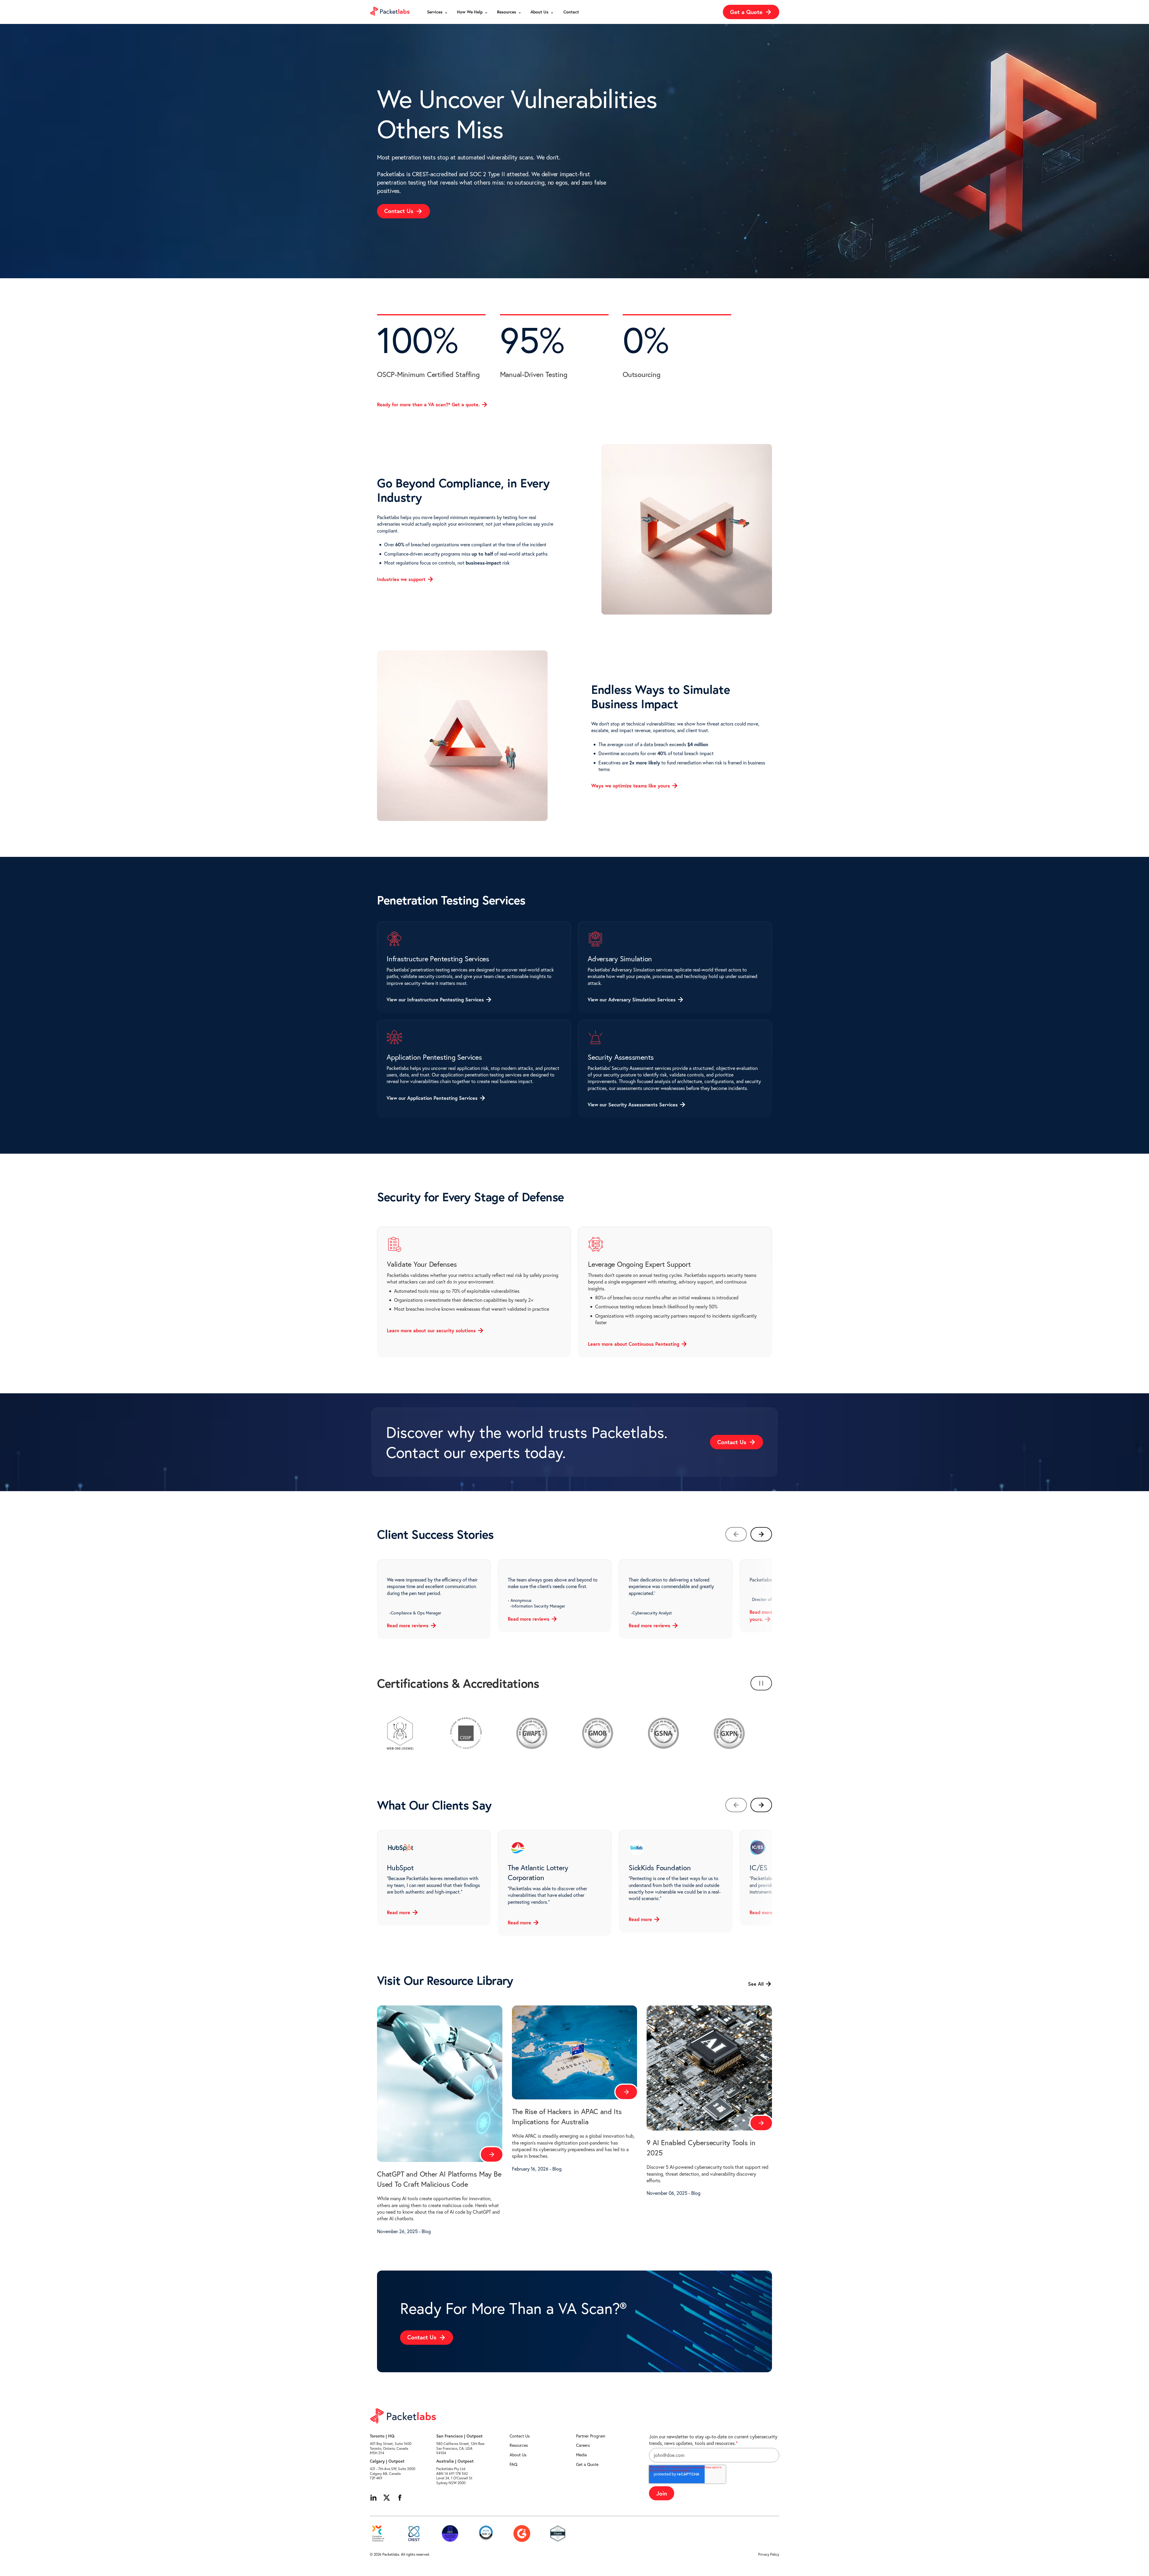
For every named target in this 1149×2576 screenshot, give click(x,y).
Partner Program (591, 2436)
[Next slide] (761, 1534)
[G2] (522, 2534)
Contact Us (520, 2436)
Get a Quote (587, 2464)
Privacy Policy (769, 2554)
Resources (519, 2445)
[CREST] (414, 2534)
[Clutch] (558, 2534)
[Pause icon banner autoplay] (761, 1683)
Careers (583, 2445)
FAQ (513, 2464)
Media (581, 2455)
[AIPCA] (486, 2534)
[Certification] (450, 2534)
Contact (571, 12)
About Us (518, 2455)
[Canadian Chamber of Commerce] (378, 2534)
